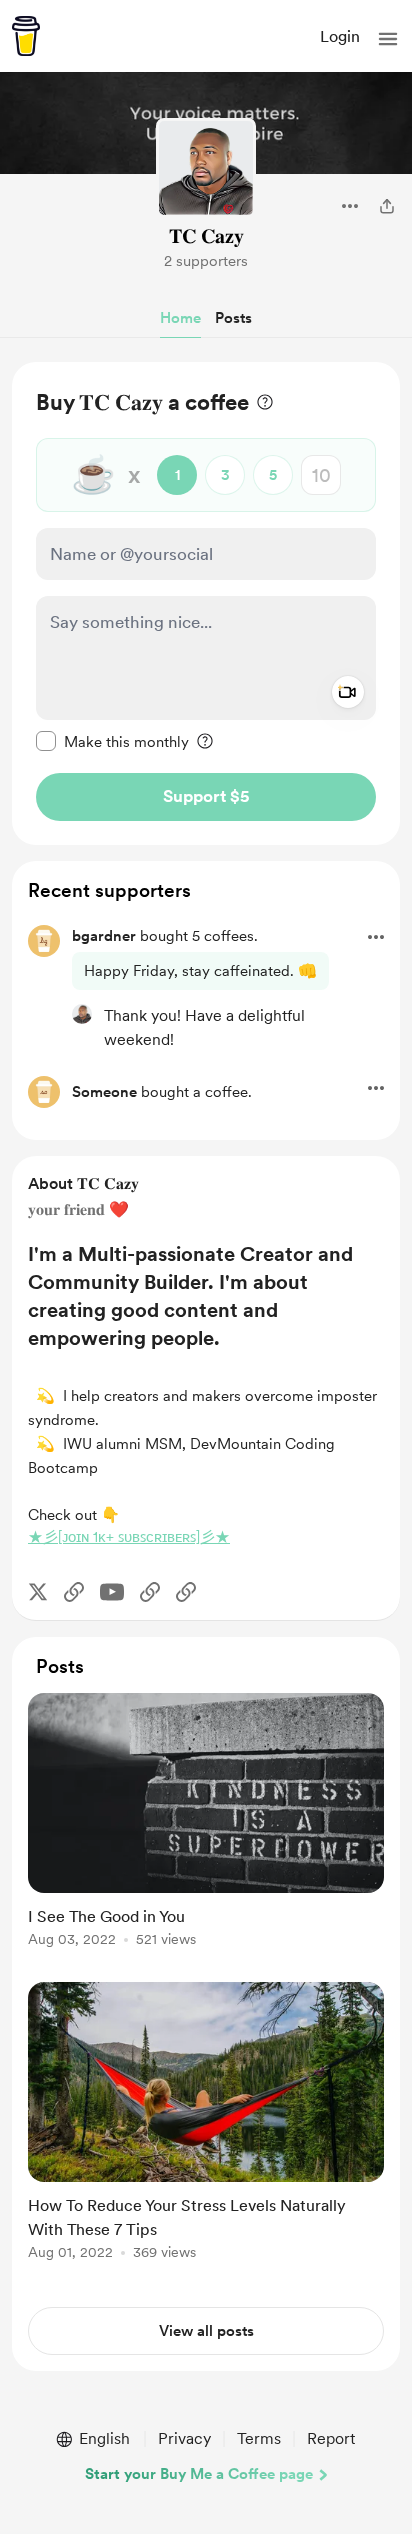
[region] (206, 603)
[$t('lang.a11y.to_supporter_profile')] (82, 1014)
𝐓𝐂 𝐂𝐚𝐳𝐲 (206, 236)
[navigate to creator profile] (206, 168)
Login (340, 36)
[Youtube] (112, 1592)
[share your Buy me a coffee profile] (387, 206)
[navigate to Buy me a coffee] (26, 36)
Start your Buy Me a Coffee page (199, 2474)
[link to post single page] (206, 1823)
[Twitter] (38, 1592)
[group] (206, 1831)
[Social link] (74, 1592)
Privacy (184, 2438)
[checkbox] (112, 741)
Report (331, 2438)
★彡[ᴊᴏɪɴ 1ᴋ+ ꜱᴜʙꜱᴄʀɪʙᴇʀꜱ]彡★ (129, 1537)
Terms (259, 2438)
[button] (388, 39)
